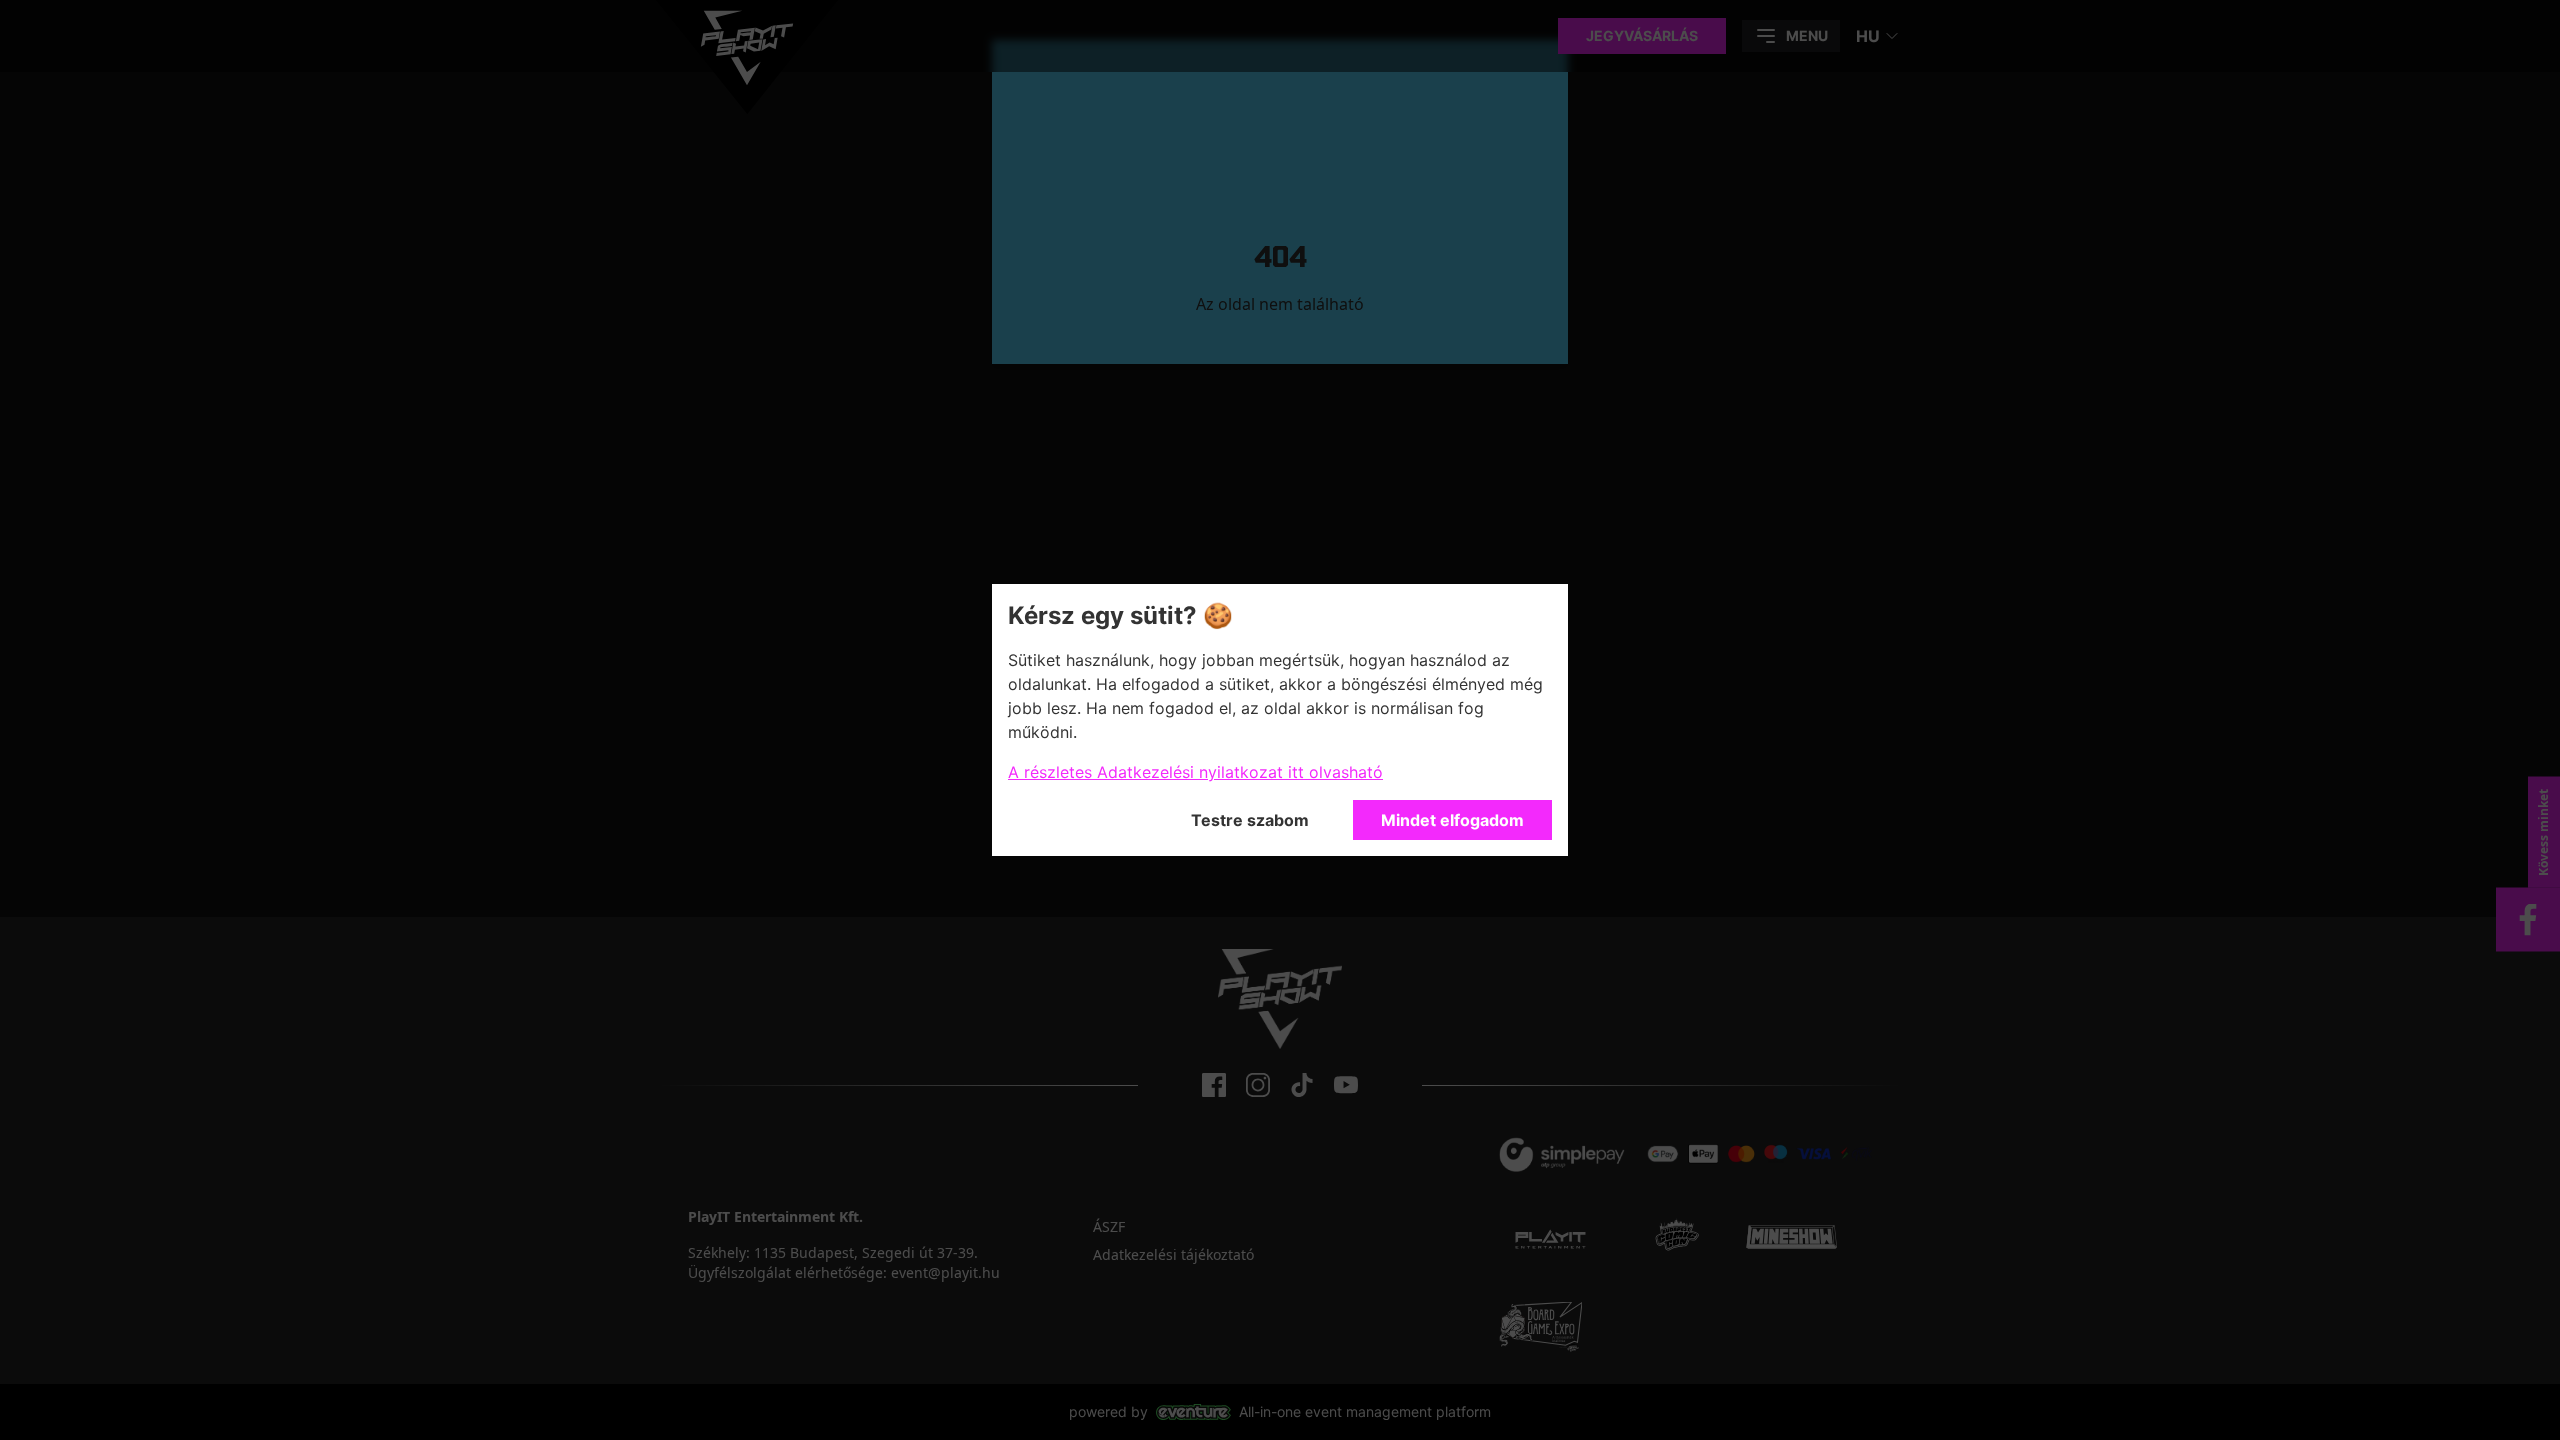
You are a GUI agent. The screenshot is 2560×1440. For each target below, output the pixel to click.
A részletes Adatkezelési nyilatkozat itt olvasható (1195, 772)
